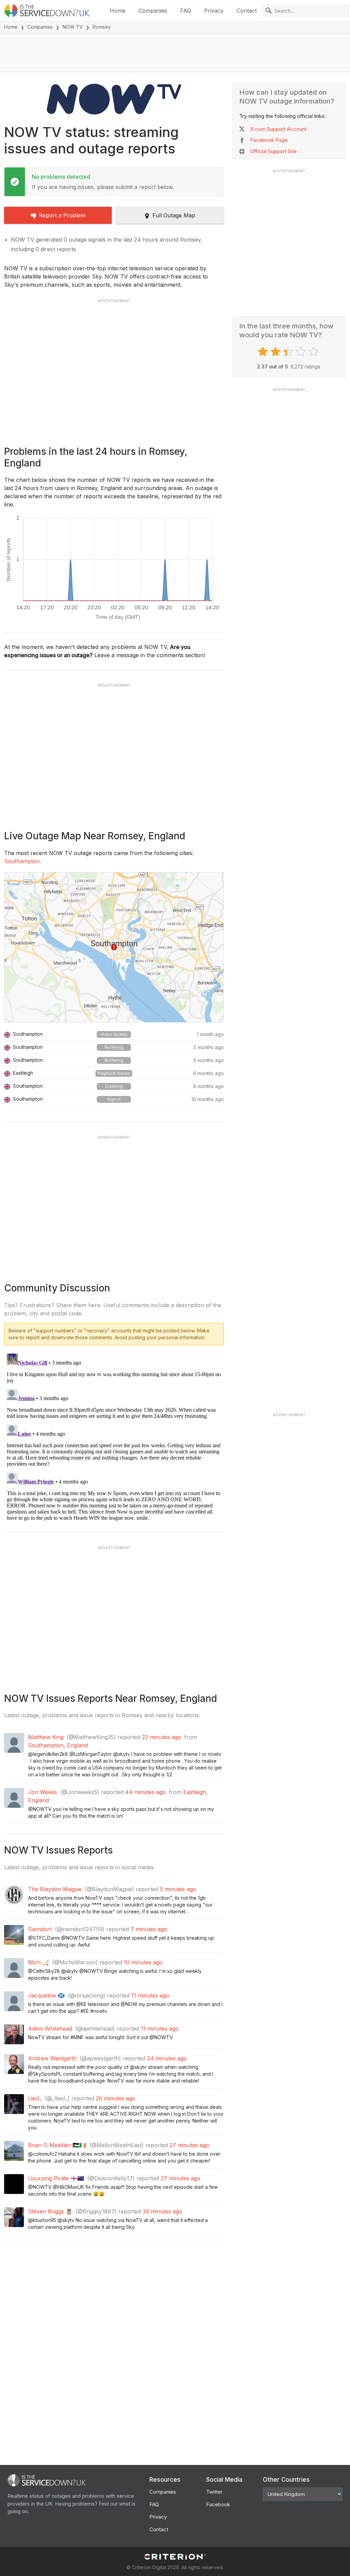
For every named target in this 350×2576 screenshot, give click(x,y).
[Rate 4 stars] (302, 352)
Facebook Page (269, 140)
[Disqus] (114, 1436)
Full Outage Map (174, 215)
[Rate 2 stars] (276, 352)
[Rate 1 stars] (264, 352)
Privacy (214, 11)
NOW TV (73, 27)
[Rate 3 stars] (289, 352)
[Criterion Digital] (175, 2557)
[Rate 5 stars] (314, 352)
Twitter (214, 2492)
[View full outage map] (114, 947)
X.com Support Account (278, 129)
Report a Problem (62, 215)
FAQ (186, 11)
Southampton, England (58, 1745)
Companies (153, 11)
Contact (247, 11)
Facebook (218, 2504)
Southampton (22, 861)
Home (118, 11)
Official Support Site (273, 151)
